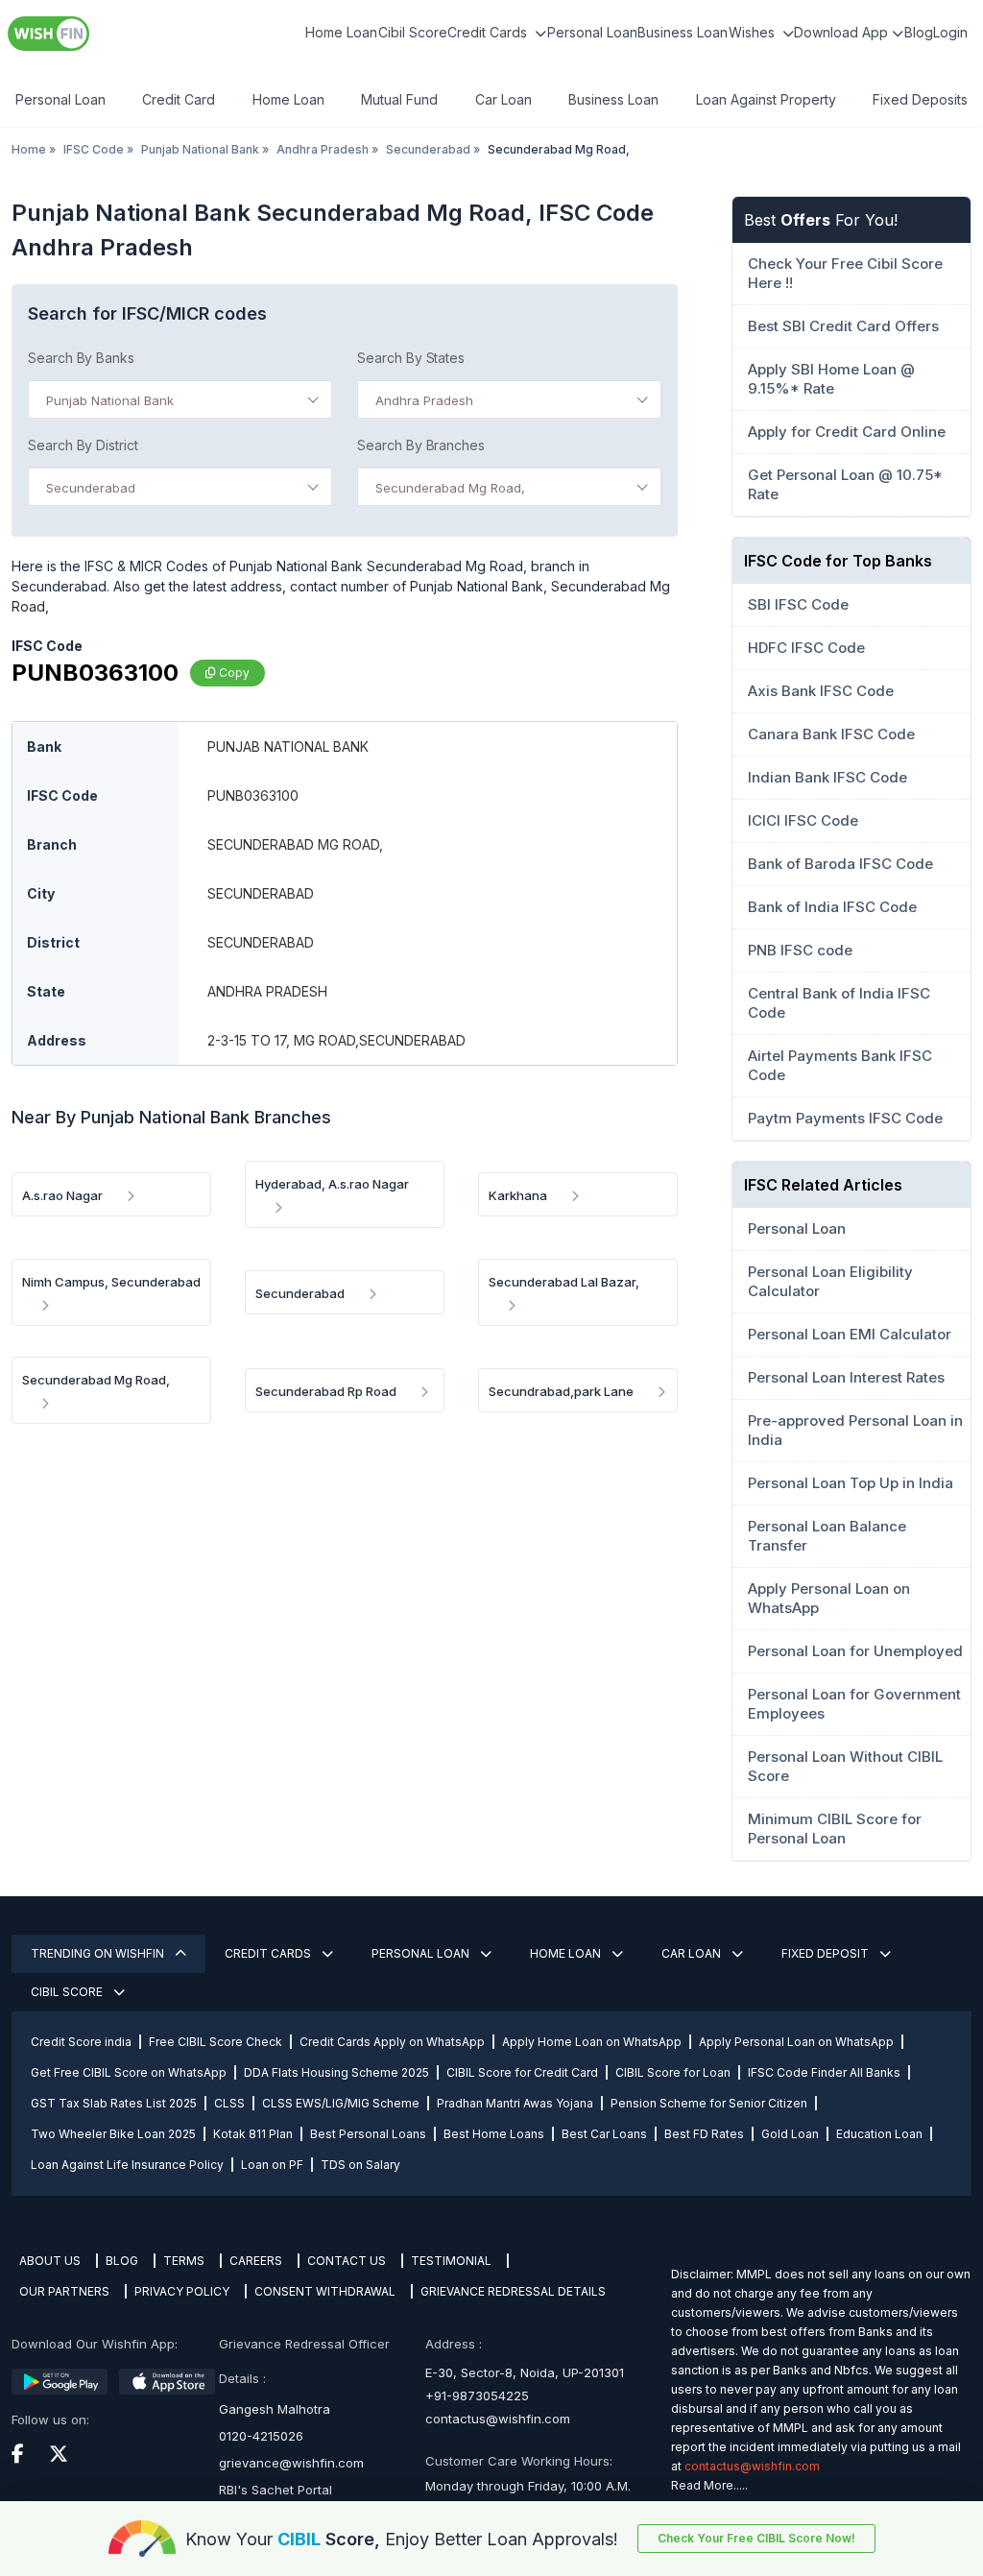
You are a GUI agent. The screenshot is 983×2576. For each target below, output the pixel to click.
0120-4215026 (261, 2436)
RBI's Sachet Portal (276, 2490)
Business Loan (683, 32)
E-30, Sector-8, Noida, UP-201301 (525, 2372)
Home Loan (341, 32)
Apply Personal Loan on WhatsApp (796, 2042)
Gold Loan (790, 2134)
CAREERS (256, 2261)
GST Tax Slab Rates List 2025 (114, 2103)
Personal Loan (592, 32)
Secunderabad (428, 149)
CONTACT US (347, 2261)
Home (29, 149)
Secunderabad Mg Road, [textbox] (450, 488)
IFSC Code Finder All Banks (824, 2072)
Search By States (411, 358)
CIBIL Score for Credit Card (522, 2072)
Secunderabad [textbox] (91, 488)
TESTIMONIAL (451, 2261)
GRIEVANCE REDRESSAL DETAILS (513, 2291)
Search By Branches (421, 445)
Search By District (83, 445)
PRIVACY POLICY (182, 2291)
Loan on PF (272, 2165)
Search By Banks (81, 358)
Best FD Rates (704, 2134)
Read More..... (709, 2485)
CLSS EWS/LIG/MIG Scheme (341, 2103)
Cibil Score (413, 32)
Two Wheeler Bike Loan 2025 (113, 2134)
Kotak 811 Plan (253, 2134)
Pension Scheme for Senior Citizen (709, 2103)
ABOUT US (50, 2261)
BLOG (122, 2261)
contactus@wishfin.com (498, 2419)
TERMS (184, 2261)
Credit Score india (81, 2042)
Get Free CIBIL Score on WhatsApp (129, 2072)
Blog (919, 32)
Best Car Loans (604, 2134)
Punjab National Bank (200, 149)
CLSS (229, 2103)
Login (950, 32)
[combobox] (180, 399)
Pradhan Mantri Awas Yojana (515, 2103)
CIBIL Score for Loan (673, 2072)
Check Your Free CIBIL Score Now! (756, 2538)
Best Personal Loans (368, 2134)
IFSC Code (94, 149)
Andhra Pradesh (323, 149)
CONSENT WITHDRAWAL (325, 2291)
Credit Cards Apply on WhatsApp (392, 2042)
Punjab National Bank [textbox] (110, 400)
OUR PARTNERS (64, 2291)
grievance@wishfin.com (291, 2463)
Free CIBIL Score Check (216, 2042)
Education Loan (879, 2134)
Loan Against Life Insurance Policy (127, 2165)
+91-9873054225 (477, 2395)
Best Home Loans (494, 2134)
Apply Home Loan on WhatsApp (592, 2042)
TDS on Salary (360, 2165)
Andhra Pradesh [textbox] (424, 400)
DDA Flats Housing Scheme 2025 (336, 2072)
